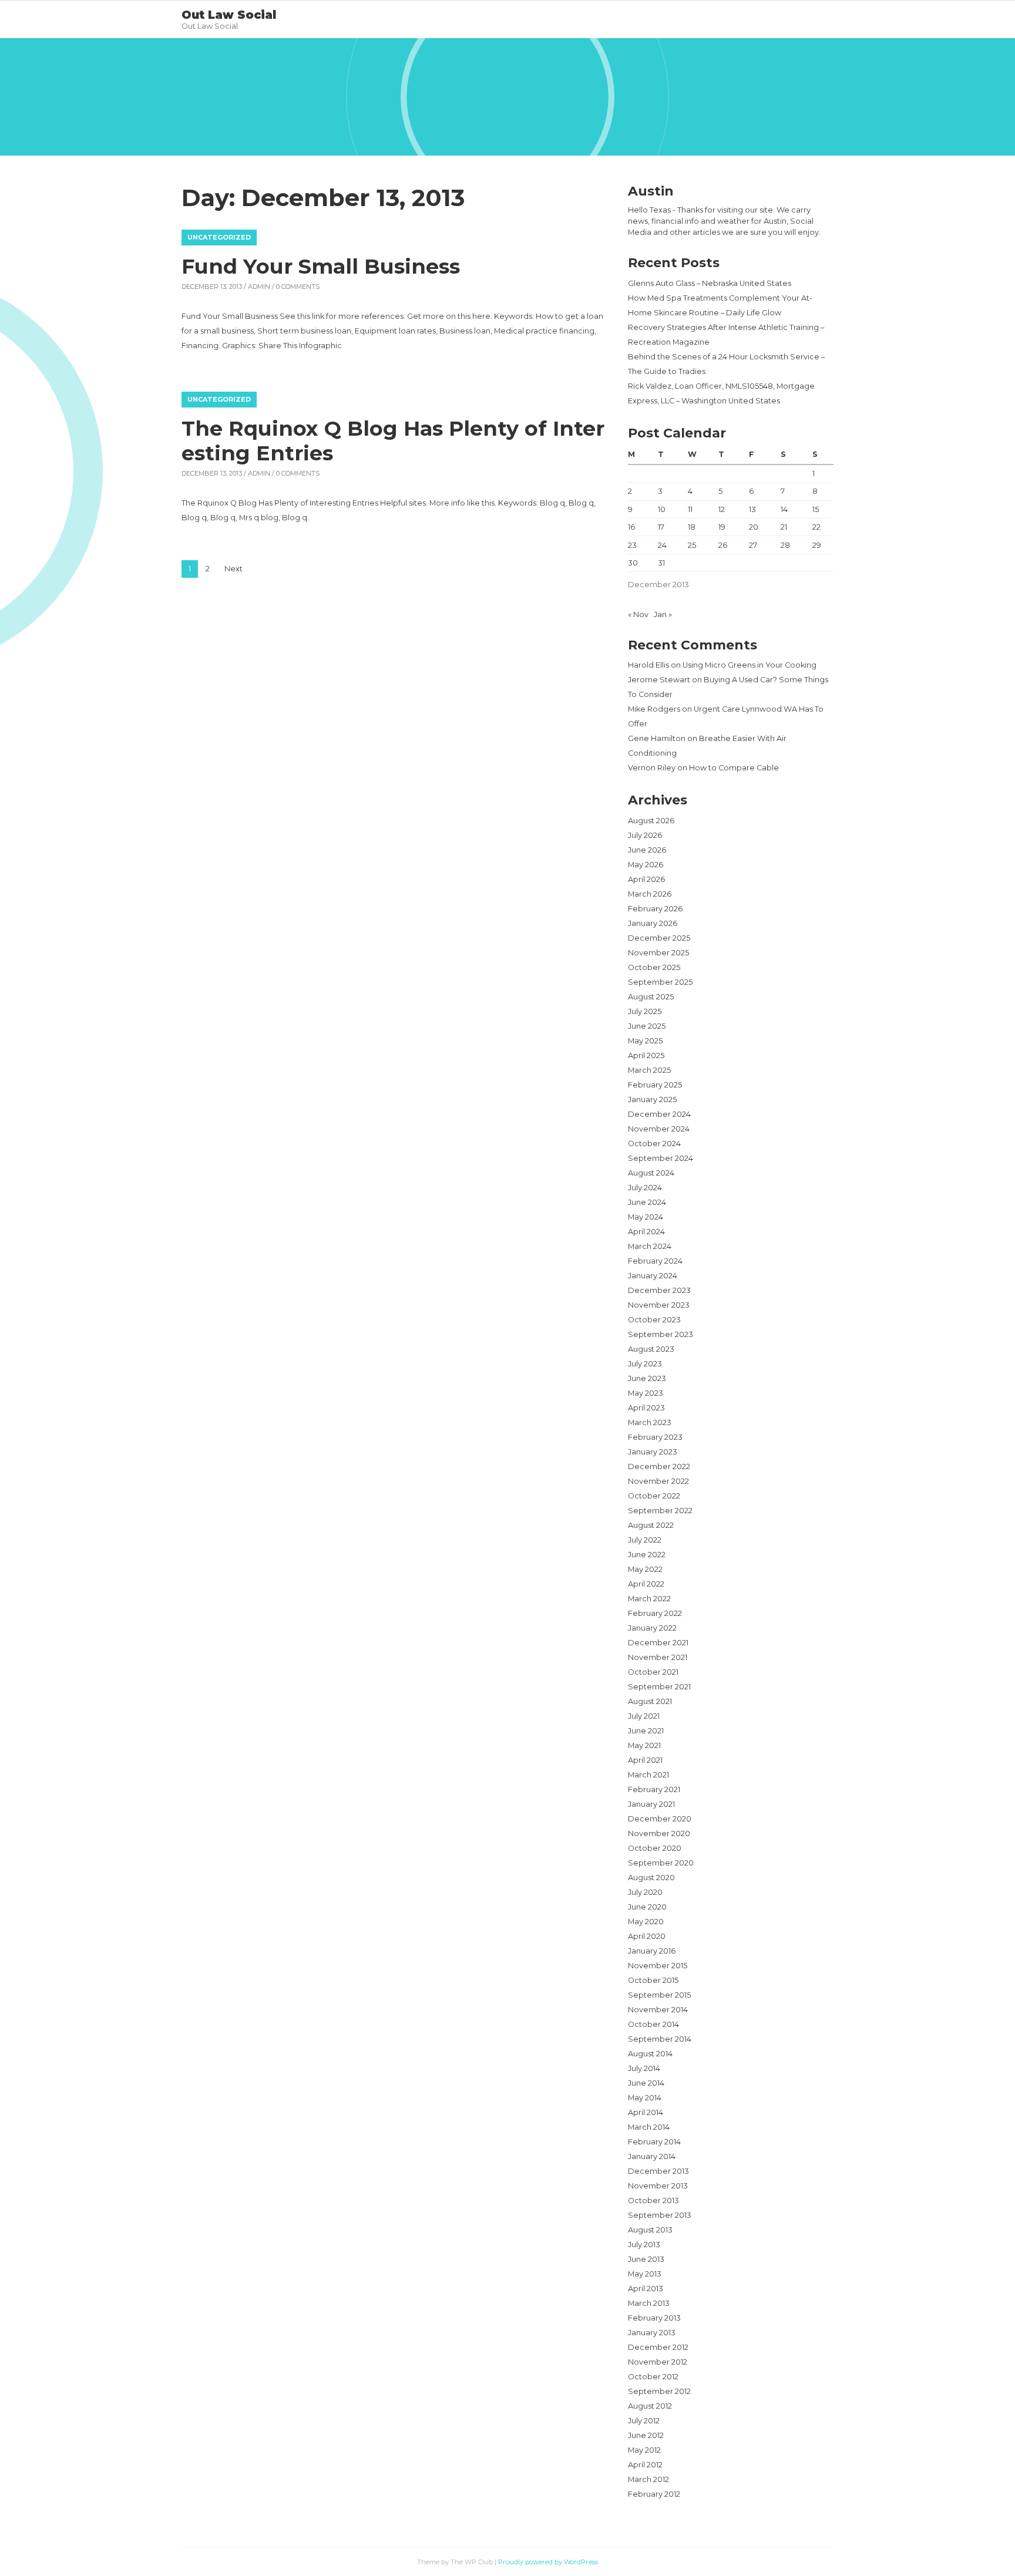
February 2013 (654, 2318)
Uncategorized (219, 237)
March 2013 (649, 2303)
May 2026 (646, 865)
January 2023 (653, 1452)
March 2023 (650, 1422)
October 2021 (653, 1672)
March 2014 (649, 2127)
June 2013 (646, 2259)
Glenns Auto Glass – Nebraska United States (710, 283)
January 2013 (652, 2333)
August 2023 (651, 1349)
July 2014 (644, 2068)
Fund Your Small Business (321, 266)
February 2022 (655, 1613)
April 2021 (645, 1760)
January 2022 (652, 1628)
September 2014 (660, 2039)
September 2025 (660, 982)
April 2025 (646, 1055)
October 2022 (654, 1496)
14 (784, 509)
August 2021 (650, 1701)
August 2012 (650, 2406)
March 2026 (650, 894)
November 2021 (658, 1657)
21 (784, 527)
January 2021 (651, 1804)
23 (632, 545)
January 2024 (653, 1276)
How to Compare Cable (734, 768)
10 (662, 509)
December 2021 (658, 1643)
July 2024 (645, 1188)
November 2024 (659, 1129)
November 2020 (659, 1833)
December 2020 (660, 1819)
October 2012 (653, 2377)
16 (631, 527)
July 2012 (644, 2421)
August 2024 (651, 1173)
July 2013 (644, 2245)
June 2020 (647, 1907)
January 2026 (653, 923)
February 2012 (654, 2494)
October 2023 (654, 1320)
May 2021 (644, 1745)
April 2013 (646, 2289)
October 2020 (655, 1848)
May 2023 (646, 1393)
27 (753, 545)
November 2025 (658, 953)
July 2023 (645, 1364)
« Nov (638, 614)
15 (816, 509)
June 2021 (646, 1731)
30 (633, 563)
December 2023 (659, 1290)
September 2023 (661, 1334)
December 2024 (659, 1114)
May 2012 (644, 2450)
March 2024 (650, 1246)
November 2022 (658, 1481)
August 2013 (650, 2230)
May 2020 (646, 1922)
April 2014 (646, 2112)
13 (752, 509)
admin (259, 287)
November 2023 (659, 1305)
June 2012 (646, 2435)
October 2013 (653, 2200)
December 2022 (659, 1467)
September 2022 (660, 1511)
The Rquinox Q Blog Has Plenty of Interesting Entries (393, 441)
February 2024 (655, 1261)
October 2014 (653, 2024)
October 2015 (653, 1980)
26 (723, 545)
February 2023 (655, 1437)
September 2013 (660, 2215)
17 (661, 527)
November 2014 (658, 2010)
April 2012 (645, 2465)
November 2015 (658, 1966)
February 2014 (654, 2142)
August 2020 (651, 1878)
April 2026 (646, 879)
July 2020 (645, 1892)
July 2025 (645, 1011)
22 (816, 527)
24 (662, 545)
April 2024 (646, 1232)
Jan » (663, 614)
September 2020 (661, 1863)
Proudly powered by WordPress (548, 2562)
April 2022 (646, 1584)
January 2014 (652, 2156)
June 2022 (647, 1555)
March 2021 (648, 1775)
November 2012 (658, 2362)
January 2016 (652, 1951)
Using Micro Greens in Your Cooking (750, 665)
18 (692, 527)
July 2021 (644, 1716)
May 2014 (645, 2098)
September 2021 (659, 1687)
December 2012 (658, 2347)
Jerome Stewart (659, 680)
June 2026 (647, 850)
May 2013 (645, 2274)
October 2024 (654, 1144)
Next (233, 569)
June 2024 (647, 1202)
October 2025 (654, 967)
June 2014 (646, 2083)
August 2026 (651, 821)
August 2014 (650, 2054)
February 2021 (654, 1789)
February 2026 (655, 909)
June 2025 (647, 1026)
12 (722, 509)
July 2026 (645, 835)
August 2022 (651, 1525)
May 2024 (646, 1217)
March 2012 (648, 2479)
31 (661, 563)
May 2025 (645, 1041)
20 (754, 527)
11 (690, 509)
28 (785, 545)
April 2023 (646, 1408)
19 (722, 527)
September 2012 (659, 2391)
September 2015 (659, 1995)
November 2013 (658, 2186)
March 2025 (649, 1070)
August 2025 (651, 997)
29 (817, 545)
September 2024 (661, 1158)
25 (692, 545)
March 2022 (649, 1599)
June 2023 (647, 1378)
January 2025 (652, 1100)
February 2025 (655, 1085)
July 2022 (645, 1540)
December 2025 (659, 938)
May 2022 (645, 1569)
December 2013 (658, 2171)
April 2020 (647, 1936)
